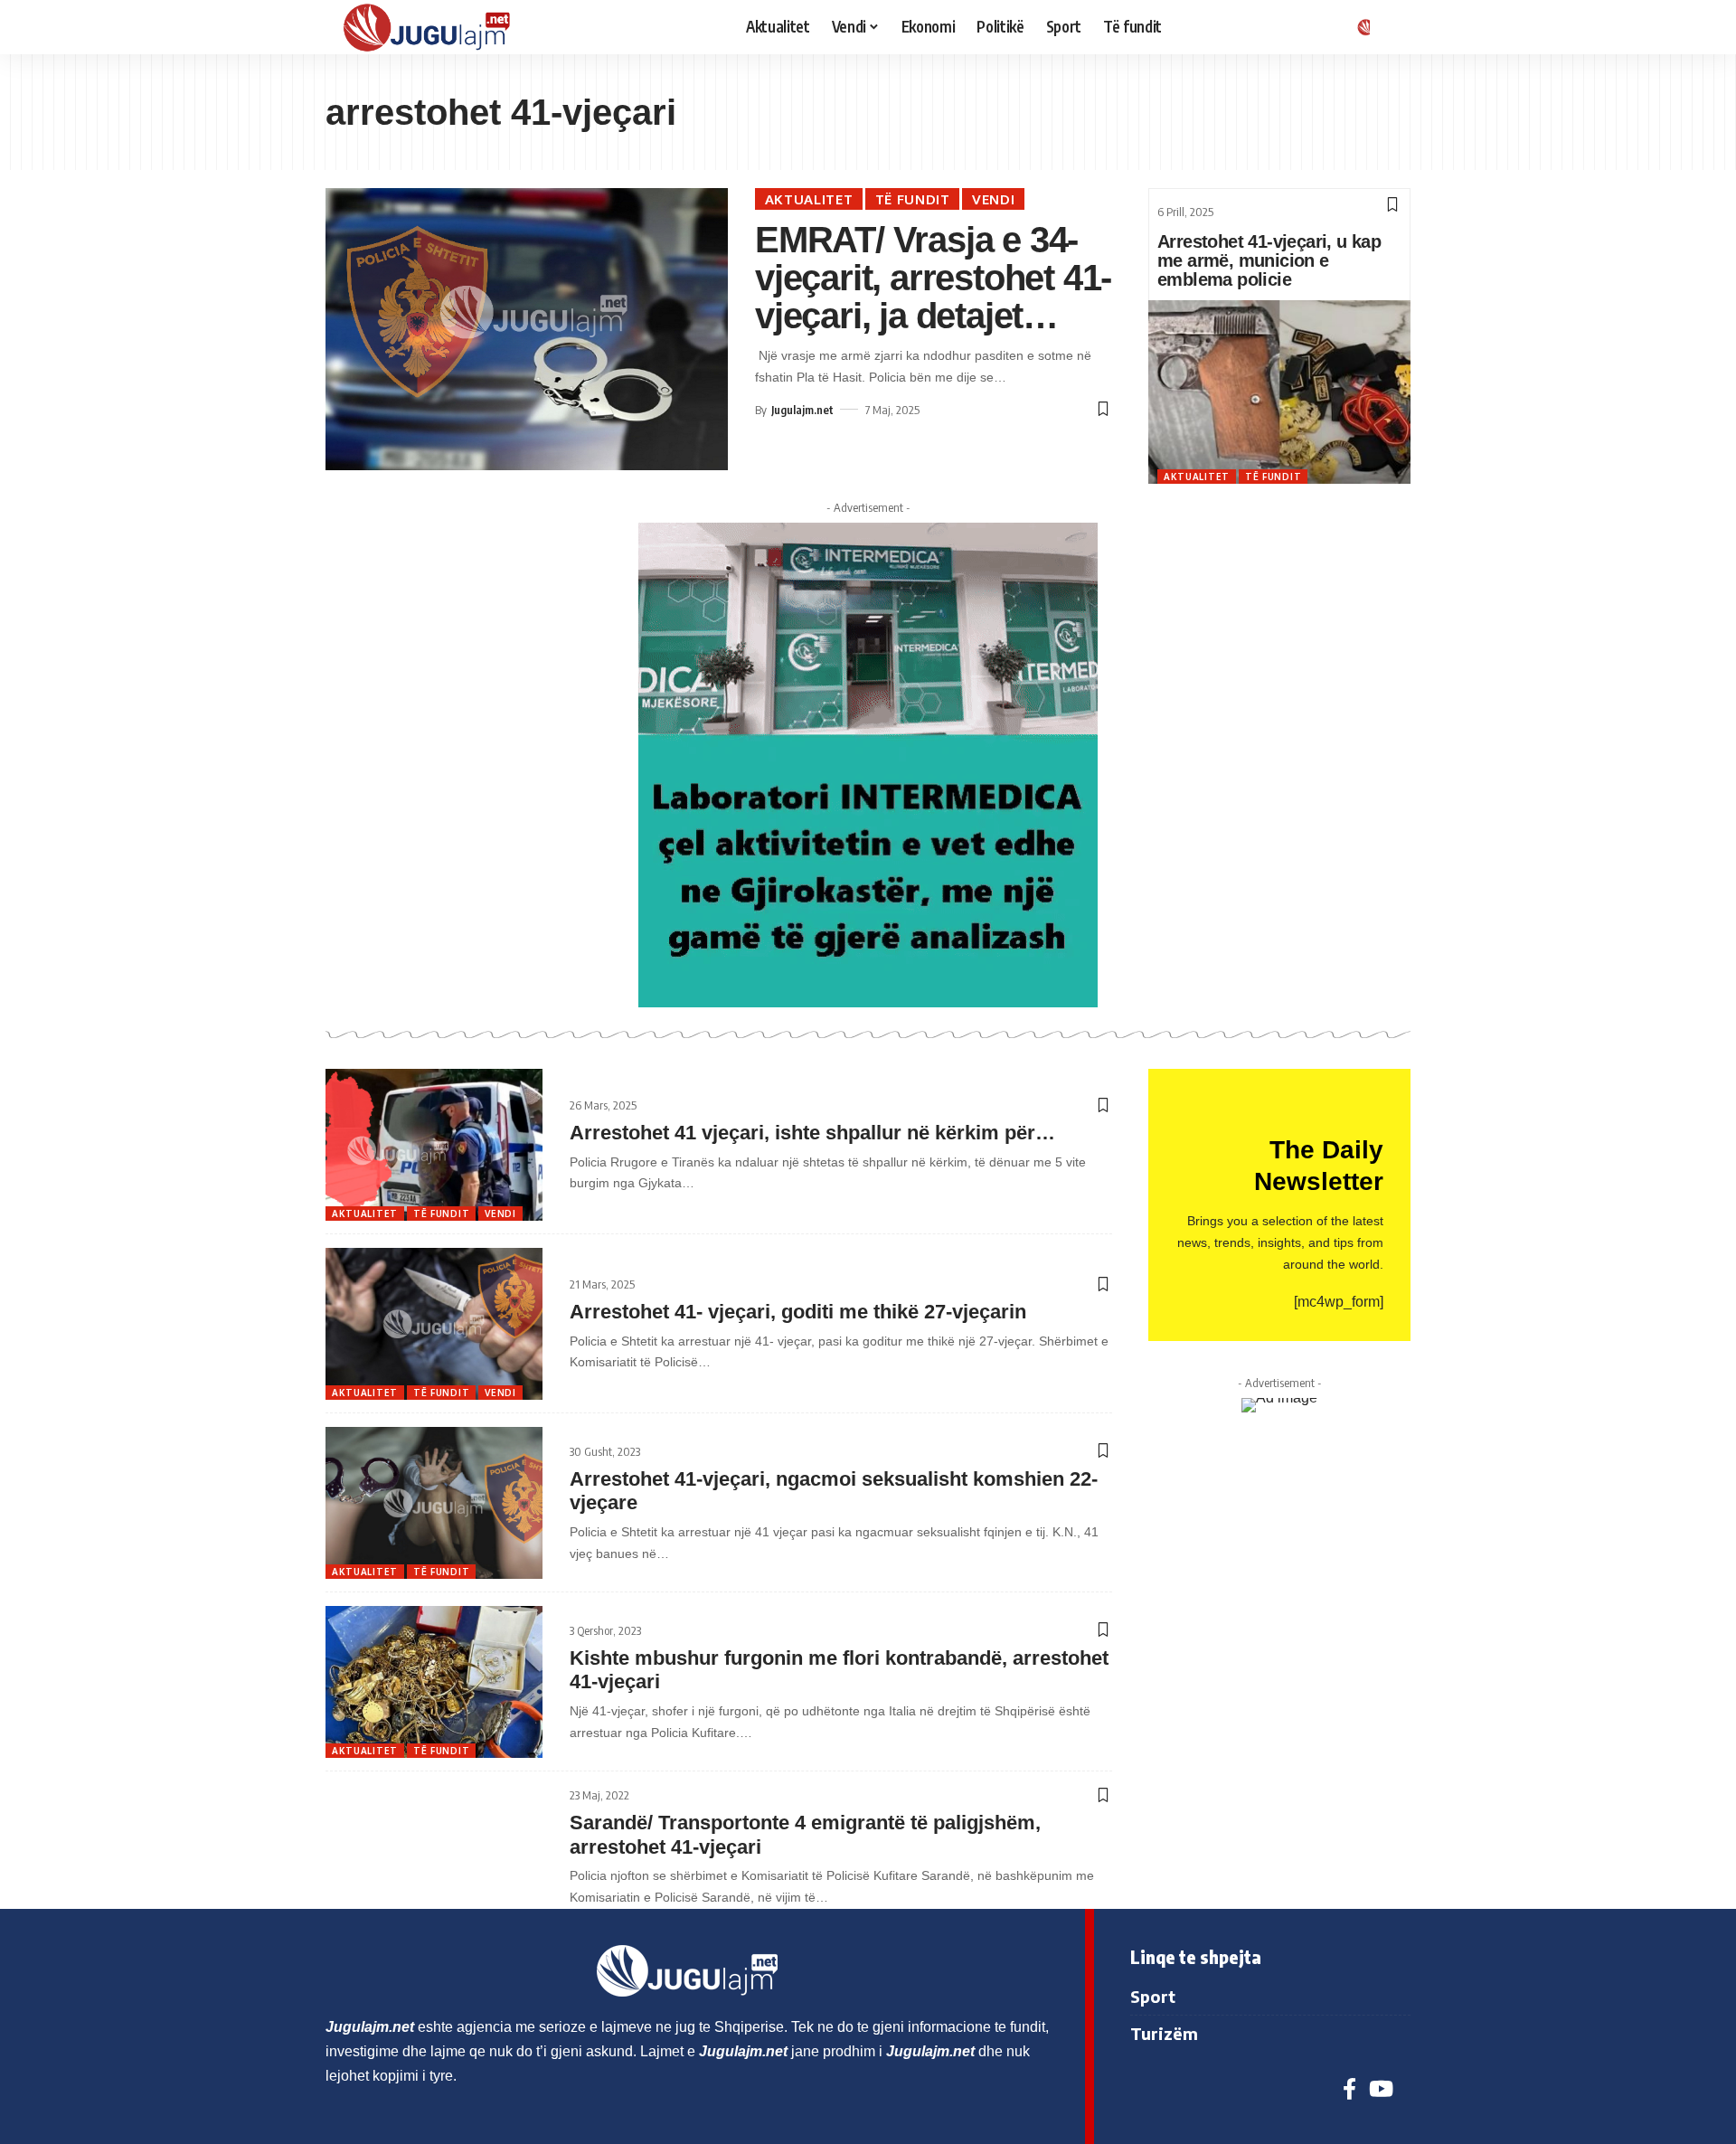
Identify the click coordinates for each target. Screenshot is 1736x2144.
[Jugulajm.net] (434, 27)
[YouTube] (1381, 2089)
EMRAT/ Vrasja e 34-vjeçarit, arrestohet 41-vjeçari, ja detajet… (933, 278)
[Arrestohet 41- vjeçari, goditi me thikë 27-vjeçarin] (434, 1324)
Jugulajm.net (802, 410)
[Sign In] (1361, 27)
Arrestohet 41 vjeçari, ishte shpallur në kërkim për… (812, 1133)
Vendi (994, 199)
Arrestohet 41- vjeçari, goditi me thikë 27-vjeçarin (798, 1312)
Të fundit (913, 199)
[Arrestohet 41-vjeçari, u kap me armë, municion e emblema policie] (1279, 392)
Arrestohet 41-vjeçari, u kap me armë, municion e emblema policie (1269, 260)
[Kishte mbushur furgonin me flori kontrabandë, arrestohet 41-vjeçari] (434, 1682)
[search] (1397, 27)
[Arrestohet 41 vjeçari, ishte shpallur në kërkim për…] (434, 1145)
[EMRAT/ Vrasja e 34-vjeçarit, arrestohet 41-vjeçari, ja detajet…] (527, 329)
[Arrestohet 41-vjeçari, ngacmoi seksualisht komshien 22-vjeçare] (434, 1503)
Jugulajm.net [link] (370, 2027)
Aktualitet (809, 199)
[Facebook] (1349, 2089)
